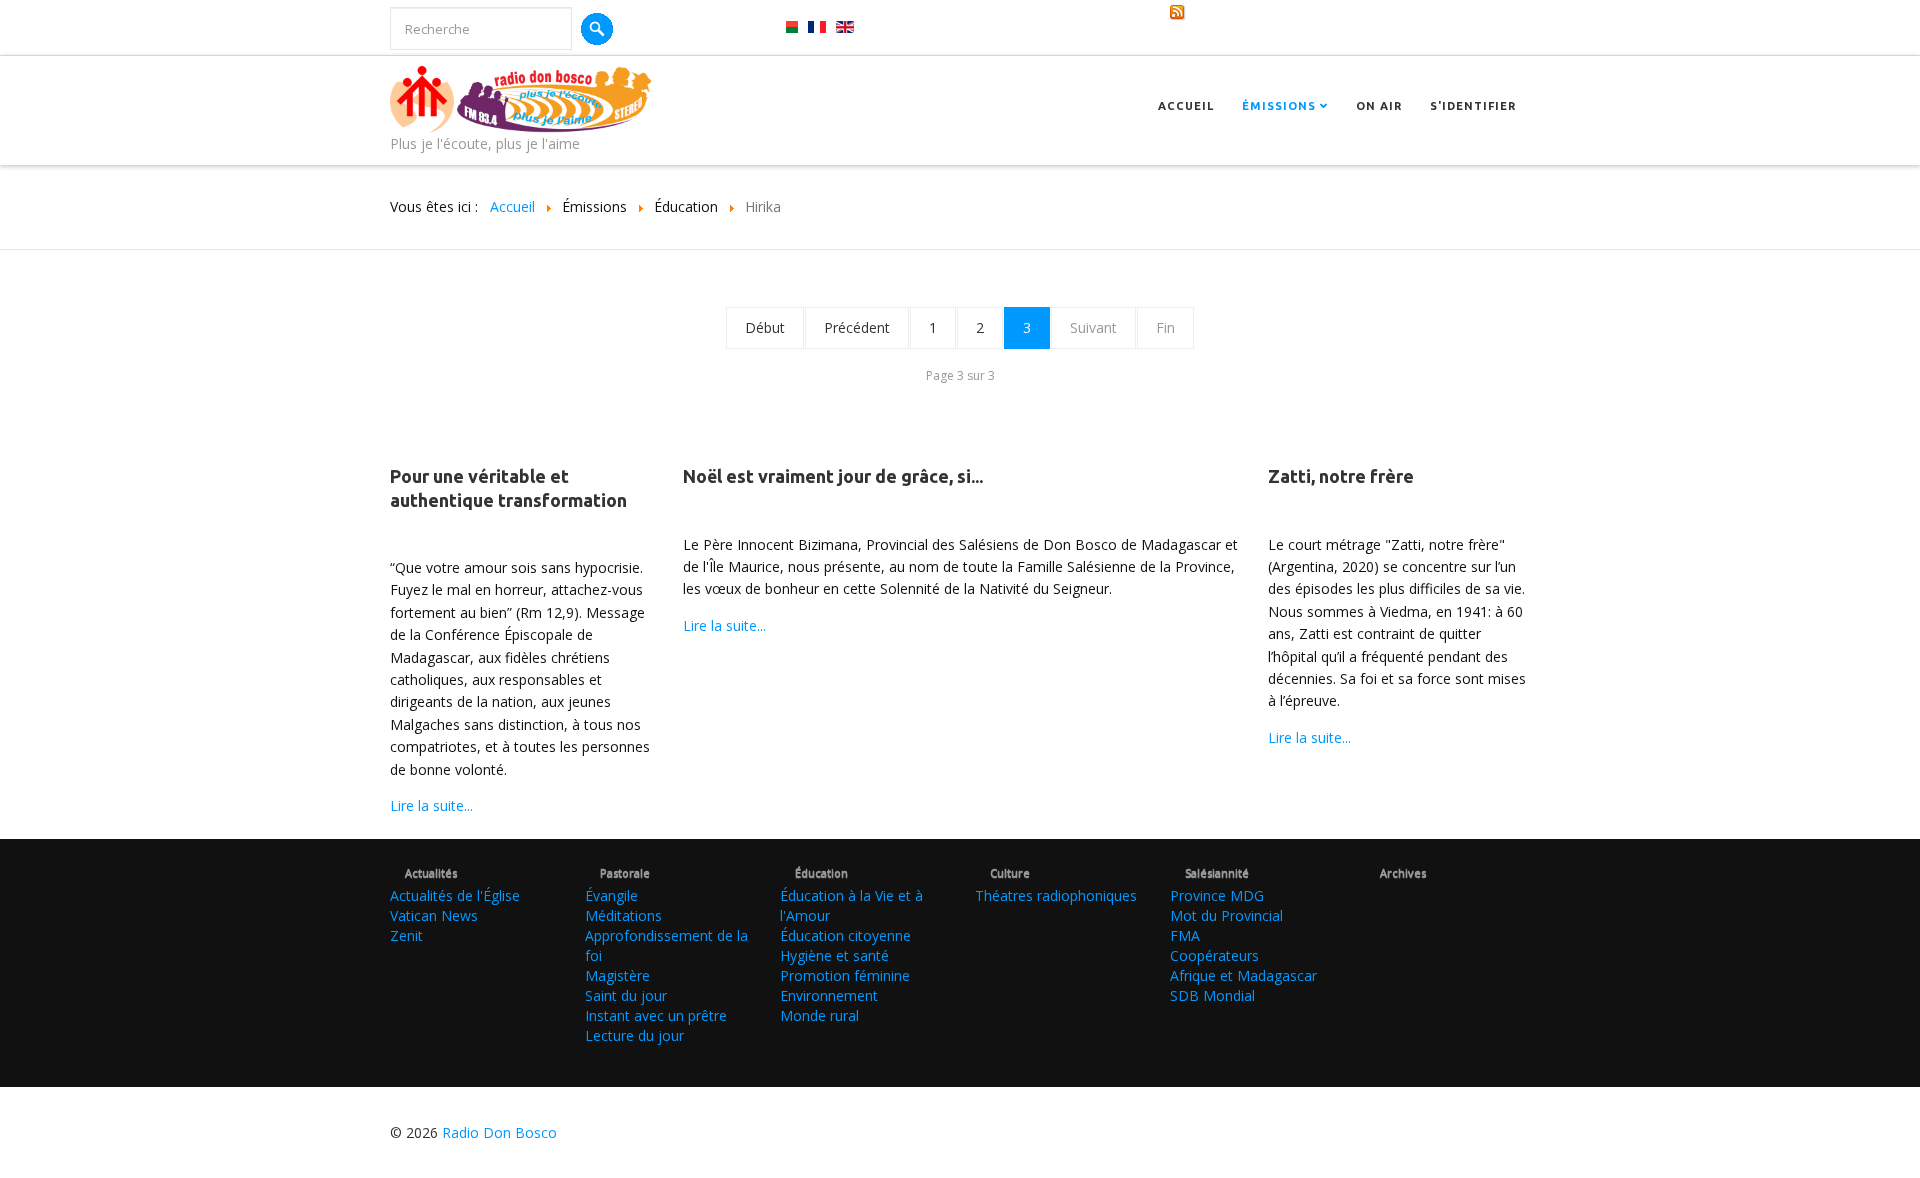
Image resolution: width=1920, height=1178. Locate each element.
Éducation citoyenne (845, 935)
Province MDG (1217, 895)
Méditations (623, 915)
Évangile (611, 895)
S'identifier (1473, 106)
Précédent (857, 327)
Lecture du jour (634, 1035)
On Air (1379, 106)
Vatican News (434, 915)
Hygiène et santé (834, 955)
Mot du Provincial (1226, 915)
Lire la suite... (431, 805)
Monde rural (819, 1015)
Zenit (406, 935)
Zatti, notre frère (1341, 476)
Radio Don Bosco (499, 1132)
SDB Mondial (1212, 995)
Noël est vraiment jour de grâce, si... (833, 476)
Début (765, 327)
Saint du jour (626, 995)
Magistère (617, 975)
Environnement (829, 995)
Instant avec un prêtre (656, 1015)
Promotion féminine (845, 975)
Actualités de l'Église (455, 895)
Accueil (1186, 106)
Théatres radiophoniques (1056, 895)
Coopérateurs (1214, 955)
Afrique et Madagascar (1243, 975)
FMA (1185, 935)
